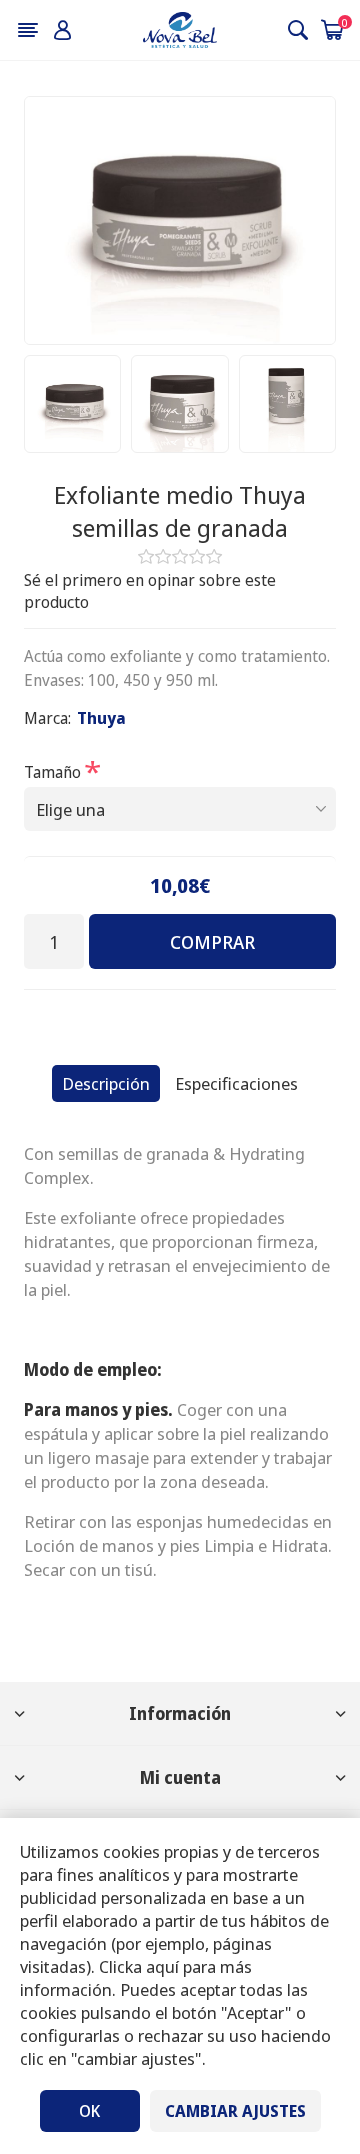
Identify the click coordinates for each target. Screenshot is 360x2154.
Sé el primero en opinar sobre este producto (150, 591)
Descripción (106, 1083)
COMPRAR (212, 942)
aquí (162, 1966)
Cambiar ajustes (235, 2111)
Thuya (101, 718)
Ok (89, 2111)
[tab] (106, 1083)
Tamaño (54, 771)
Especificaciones (236, 1083)
